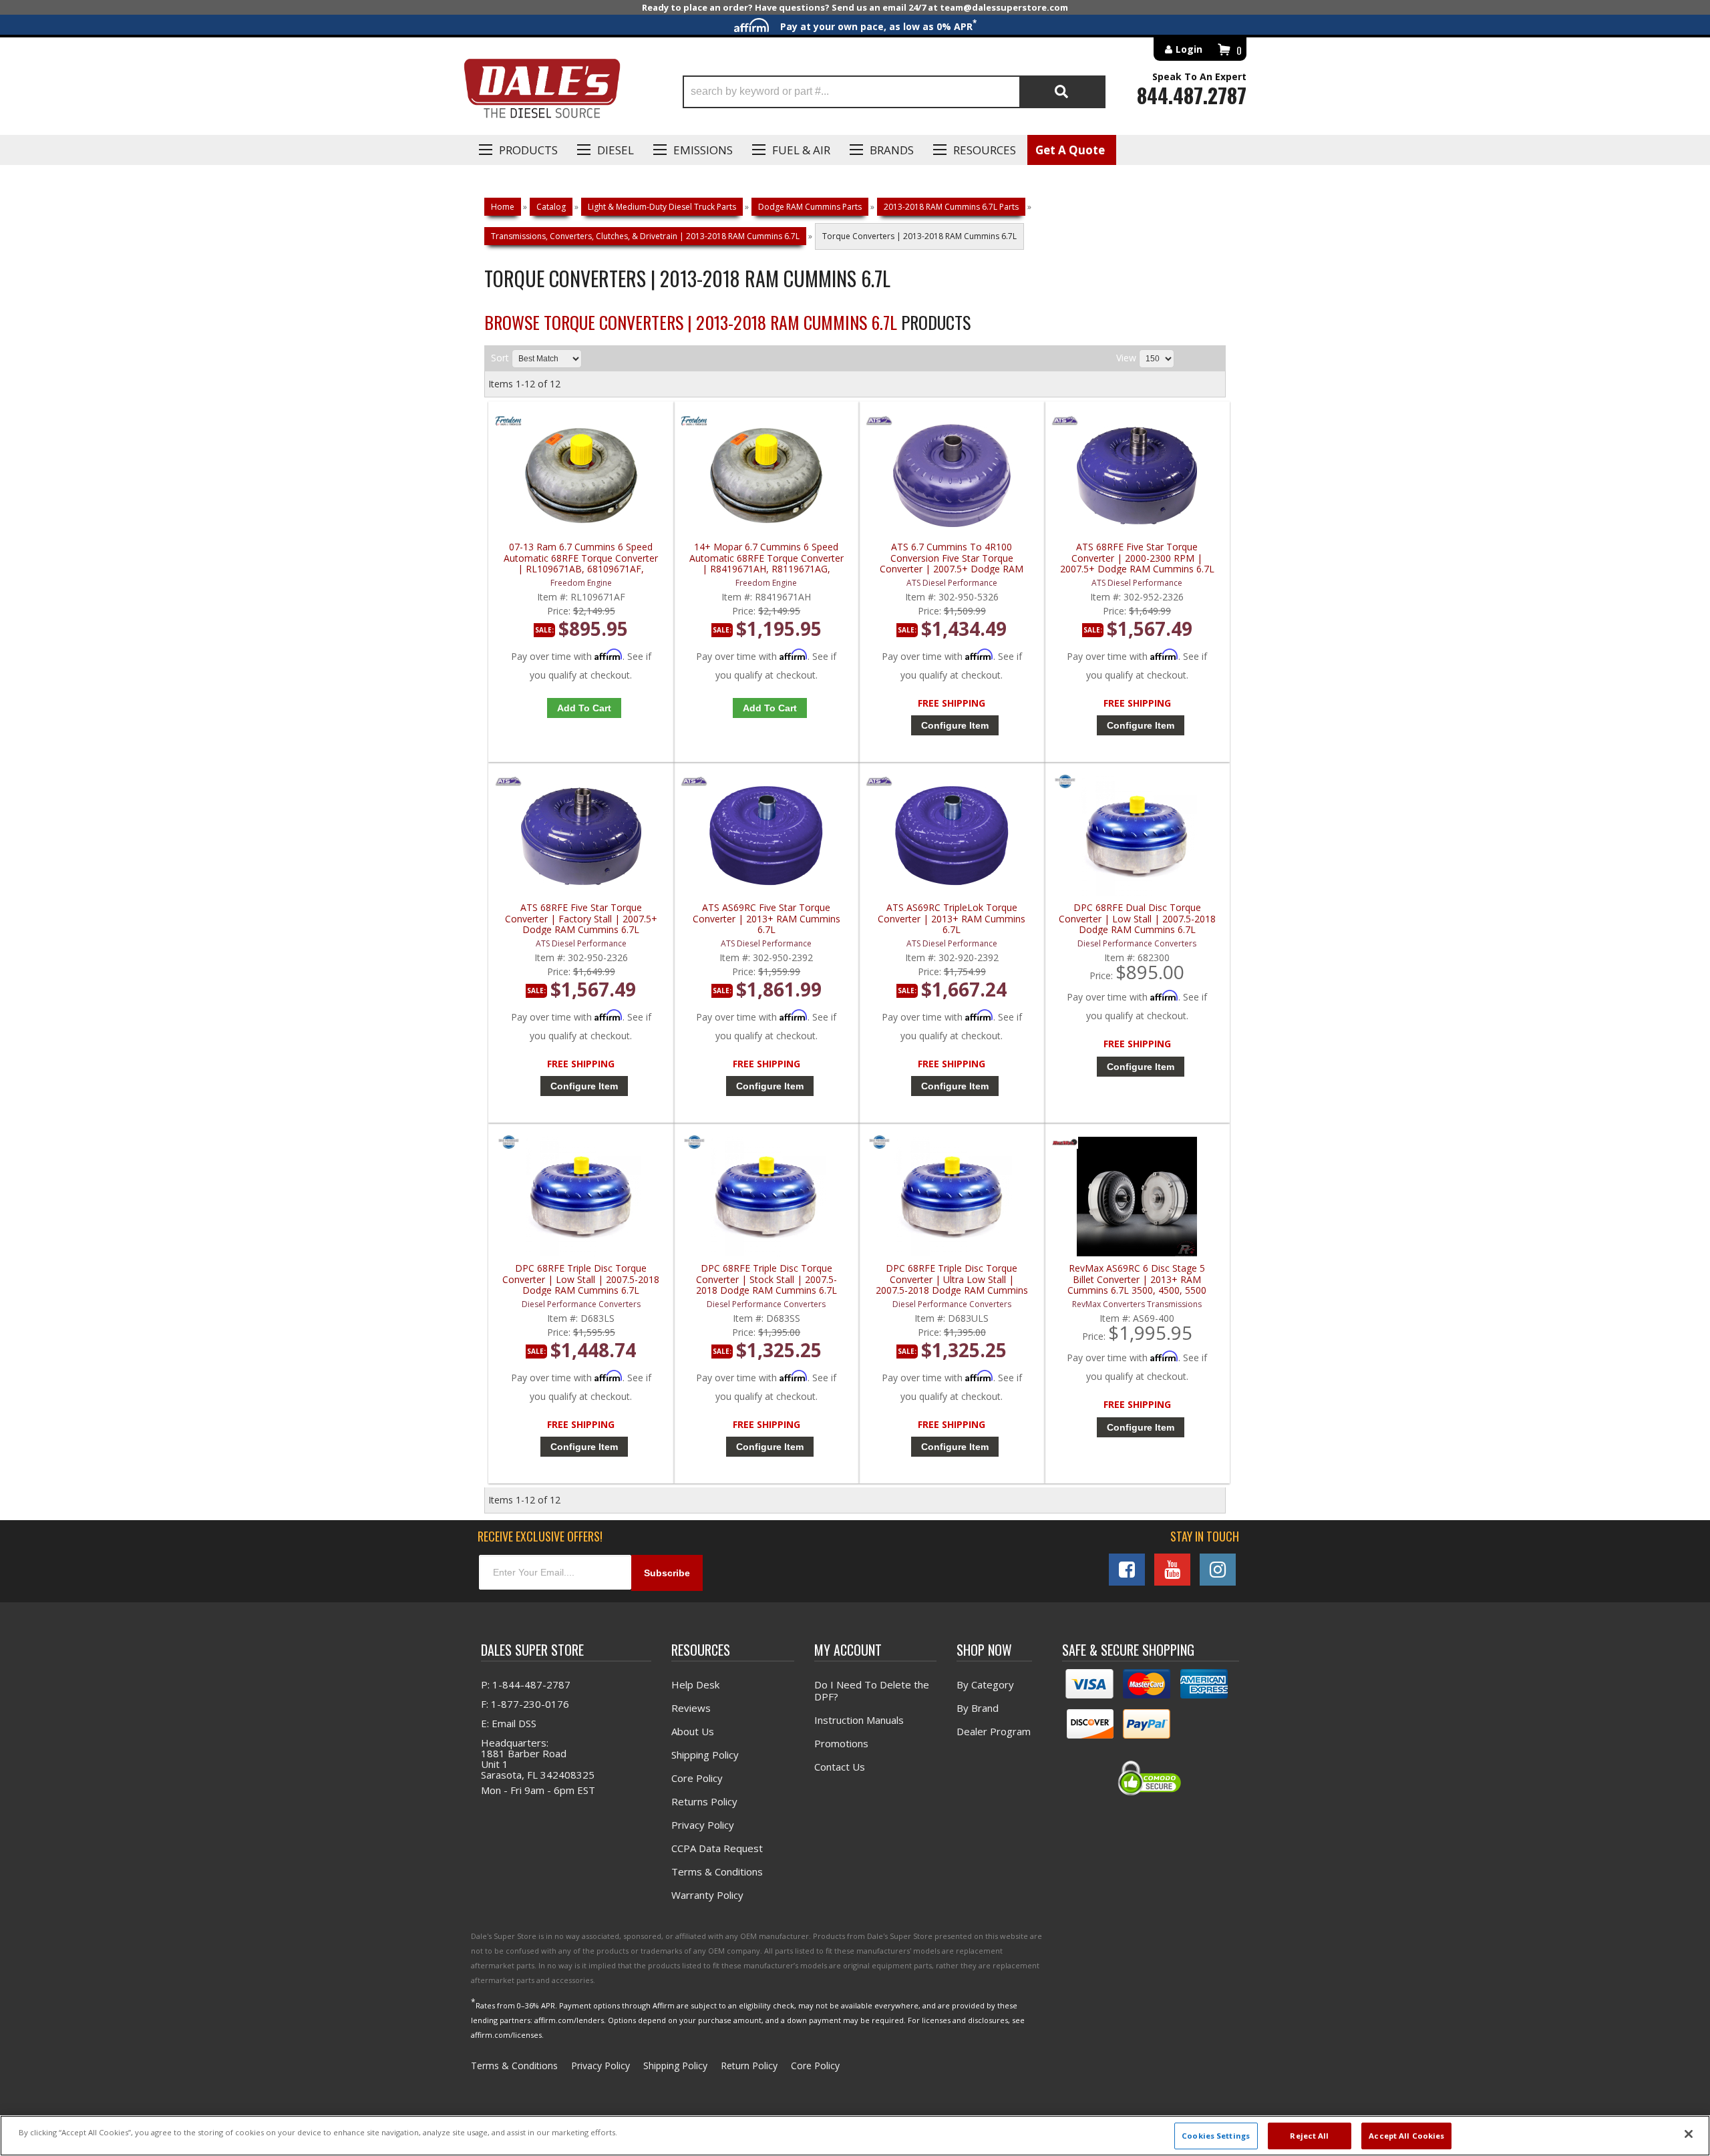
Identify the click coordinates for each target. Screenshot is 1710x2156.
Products (528, 150)
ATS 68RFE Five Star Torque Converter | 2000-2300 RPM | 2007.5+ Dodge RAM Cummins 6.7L (1137, 558)
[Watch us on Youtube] (1172, 1570)
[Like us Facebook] (1127, 1570)
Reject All (1309, 2136)
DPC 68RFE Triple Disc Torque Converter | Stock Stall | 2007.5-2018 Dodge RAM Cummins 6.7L (766, 1279)
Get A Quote (1070, 150)
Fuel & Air (801, 150)
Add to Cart (584, 708)
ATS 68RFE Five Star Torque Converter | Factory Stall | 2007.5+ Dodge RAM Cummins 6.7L (581, 919)
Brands (892, 150)
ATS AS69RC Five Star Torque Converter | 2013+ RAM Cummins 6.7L (766, 919)
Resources (985, 150)
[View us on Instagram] (1218, 1570)
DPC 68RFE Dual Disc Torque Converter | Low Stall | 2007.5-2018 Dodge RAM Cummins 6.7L (1137, 919)
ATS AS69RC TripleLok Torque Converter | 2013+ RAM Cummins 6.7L (952, 919)
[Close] (1689, 2134)
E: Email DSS (509, 1723)
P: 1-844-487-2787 (526, 1684)
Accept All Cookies (1406, 2136)
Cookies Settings (1216, 2136)
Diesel (616, 150)
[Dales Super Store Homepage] (542, 92)
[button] (894, 92)
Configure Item (955, 725)
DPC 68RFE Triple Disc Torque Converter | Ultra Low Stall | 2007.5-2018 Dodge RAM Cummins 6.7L (952, 1279)
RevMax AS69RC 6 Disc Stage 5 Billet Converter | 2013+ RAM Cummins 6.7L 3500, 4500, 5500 (1137, 1279)
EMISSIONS (703, 150)
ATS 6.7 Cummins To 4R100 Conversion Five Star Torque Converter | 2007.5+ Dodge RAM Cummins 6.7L (952, 558)
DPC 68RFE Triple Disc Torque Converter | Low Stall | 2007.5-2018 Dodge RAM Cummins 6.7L (581, 1279)
